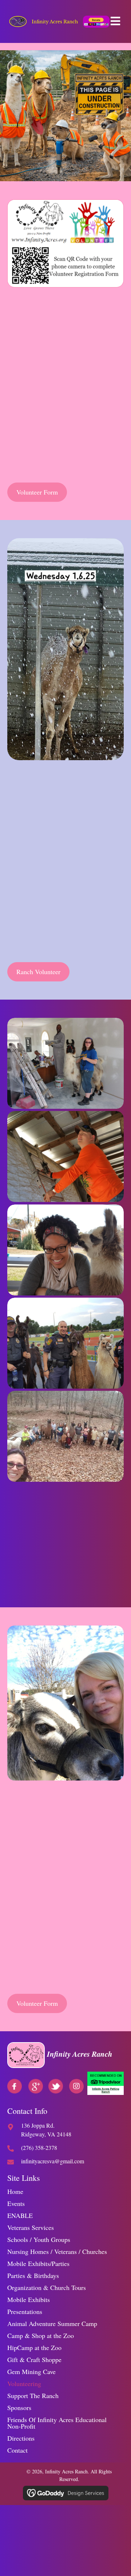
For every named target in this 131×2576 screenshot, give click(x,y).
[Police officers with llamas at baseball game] (65, 1343)
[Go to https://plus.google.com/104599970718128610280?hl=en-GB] (36, 2086)
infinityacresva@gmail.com (53, 2161)
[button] (76, 2086)
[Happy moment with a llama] (65, 1250)
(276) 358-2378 (28, 1963)
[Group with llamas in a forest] (65, 1436)
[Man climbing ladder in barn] (65, 1156)
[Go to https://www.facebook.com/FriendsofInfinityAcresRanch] (15, 2086)
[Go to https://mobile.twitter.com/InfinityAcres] (56, 2086)
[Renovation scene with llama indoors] (65, 1063)
